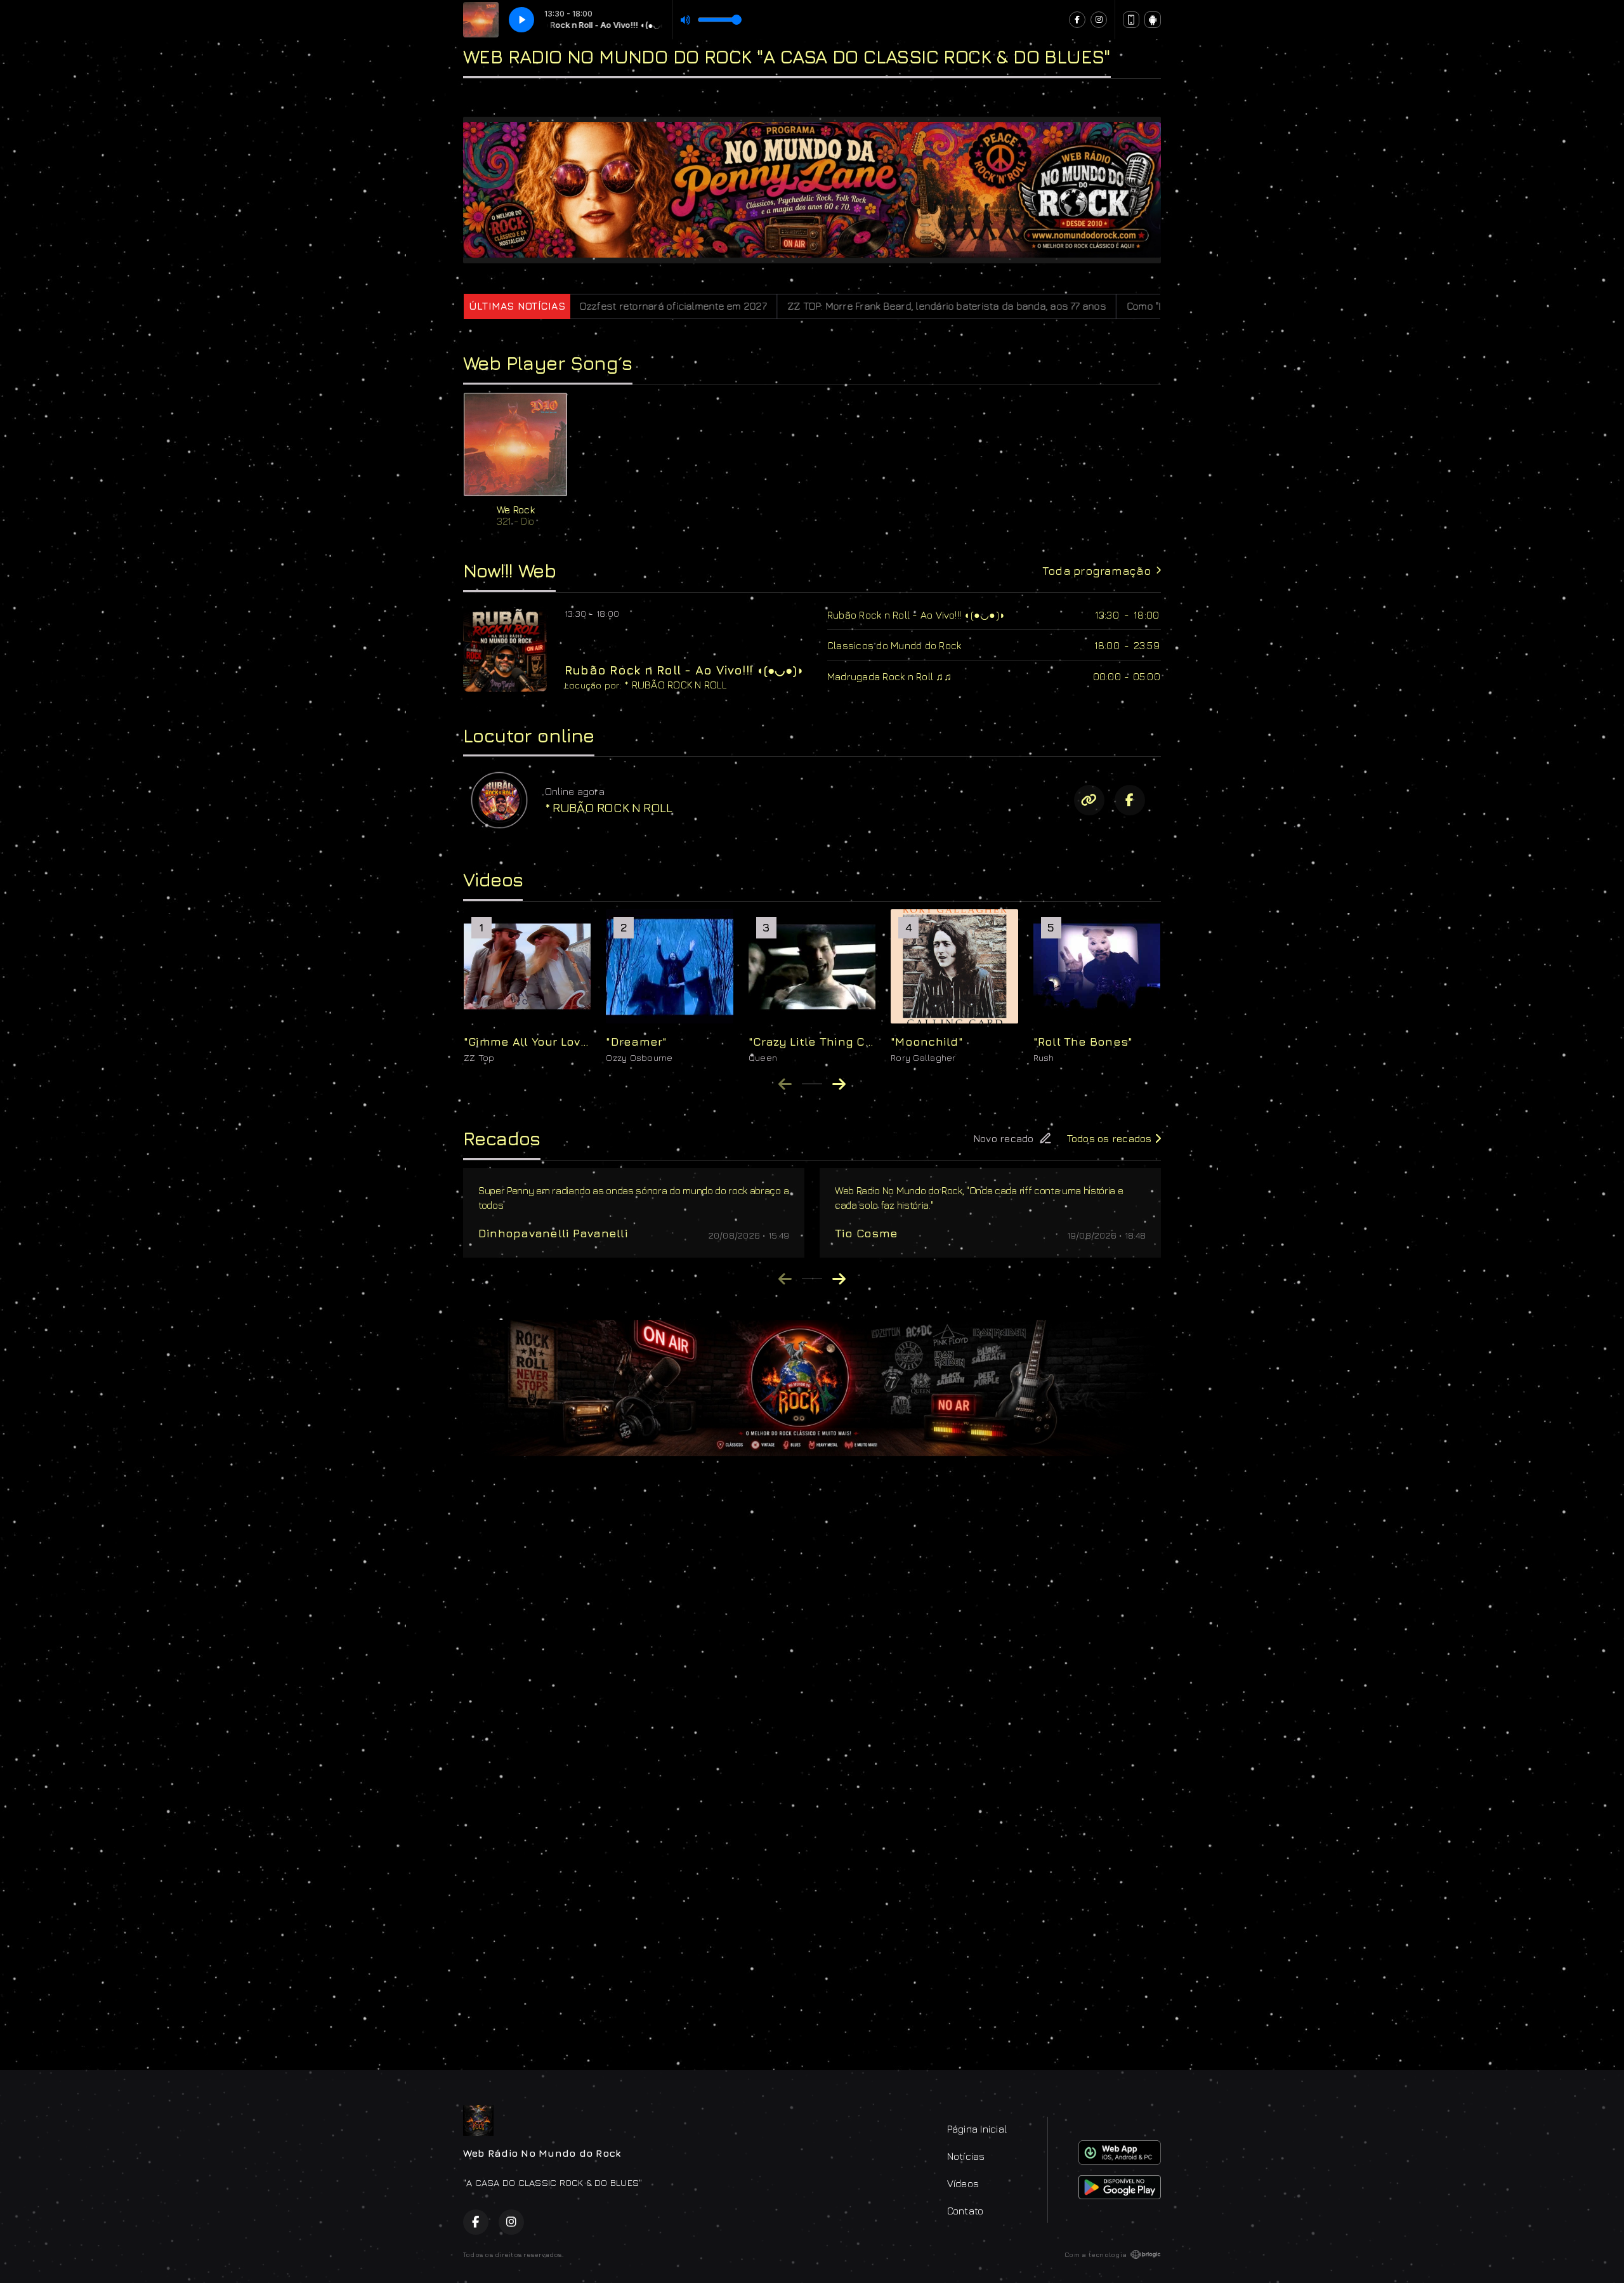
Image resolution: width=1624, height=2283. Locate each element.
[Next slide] (839, 1084)
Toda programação (1097, 571)
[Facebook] (1077, 20)
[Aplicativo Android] (1153, 20)
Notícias (966, 2156)
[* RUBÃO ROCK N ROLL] (499, 800)
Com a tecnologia (1096, 2254)
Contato (966, 2211)
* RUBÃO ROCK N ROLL (676, 685)
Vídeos (963, 2183)
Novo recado (1004, 1138)
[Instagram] (1099, 20)
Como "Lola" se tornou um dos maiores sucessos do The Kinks (1080, 306)
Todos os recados (1111, 1138)
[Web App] (1131, 20)
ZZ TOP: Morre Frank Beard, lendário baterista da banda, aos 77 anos (754, 306)
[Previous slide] (785, 1084)
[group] (527, 986)
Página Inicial (977, 2129)
